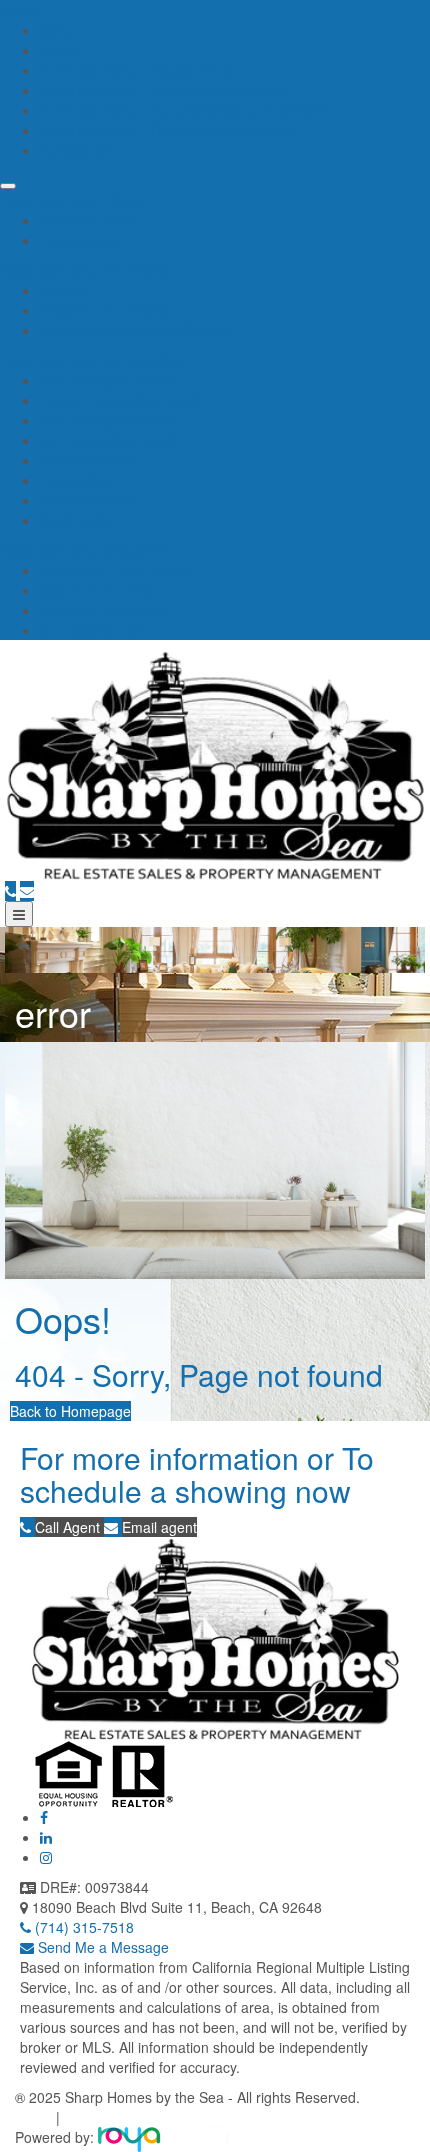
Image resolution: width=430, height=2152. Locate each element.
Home (59, 50)
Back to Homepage (70, 1411)
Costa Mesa (78, 480)
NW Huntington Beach (110, 440)
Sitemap (90, 2117)
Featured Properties (103, 310)
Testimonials (79, 240)
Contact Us (75, 150)
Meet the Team (88, 220)
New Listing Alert (93, 630)
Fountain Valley (88, 460)
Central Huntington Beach (121, 400)
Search (62, 290)
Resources (260, 130)
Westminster (79, 520)
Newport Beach (88, 500)
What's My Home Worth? (119, 570)
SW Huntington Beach (109, 420)
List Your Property (96, 590)
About (213, 70)
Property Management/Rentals (137, 330)
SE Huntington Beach (107, 380)
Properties (255, 90)
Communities (282, 110)
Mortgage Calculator (104, 610)
